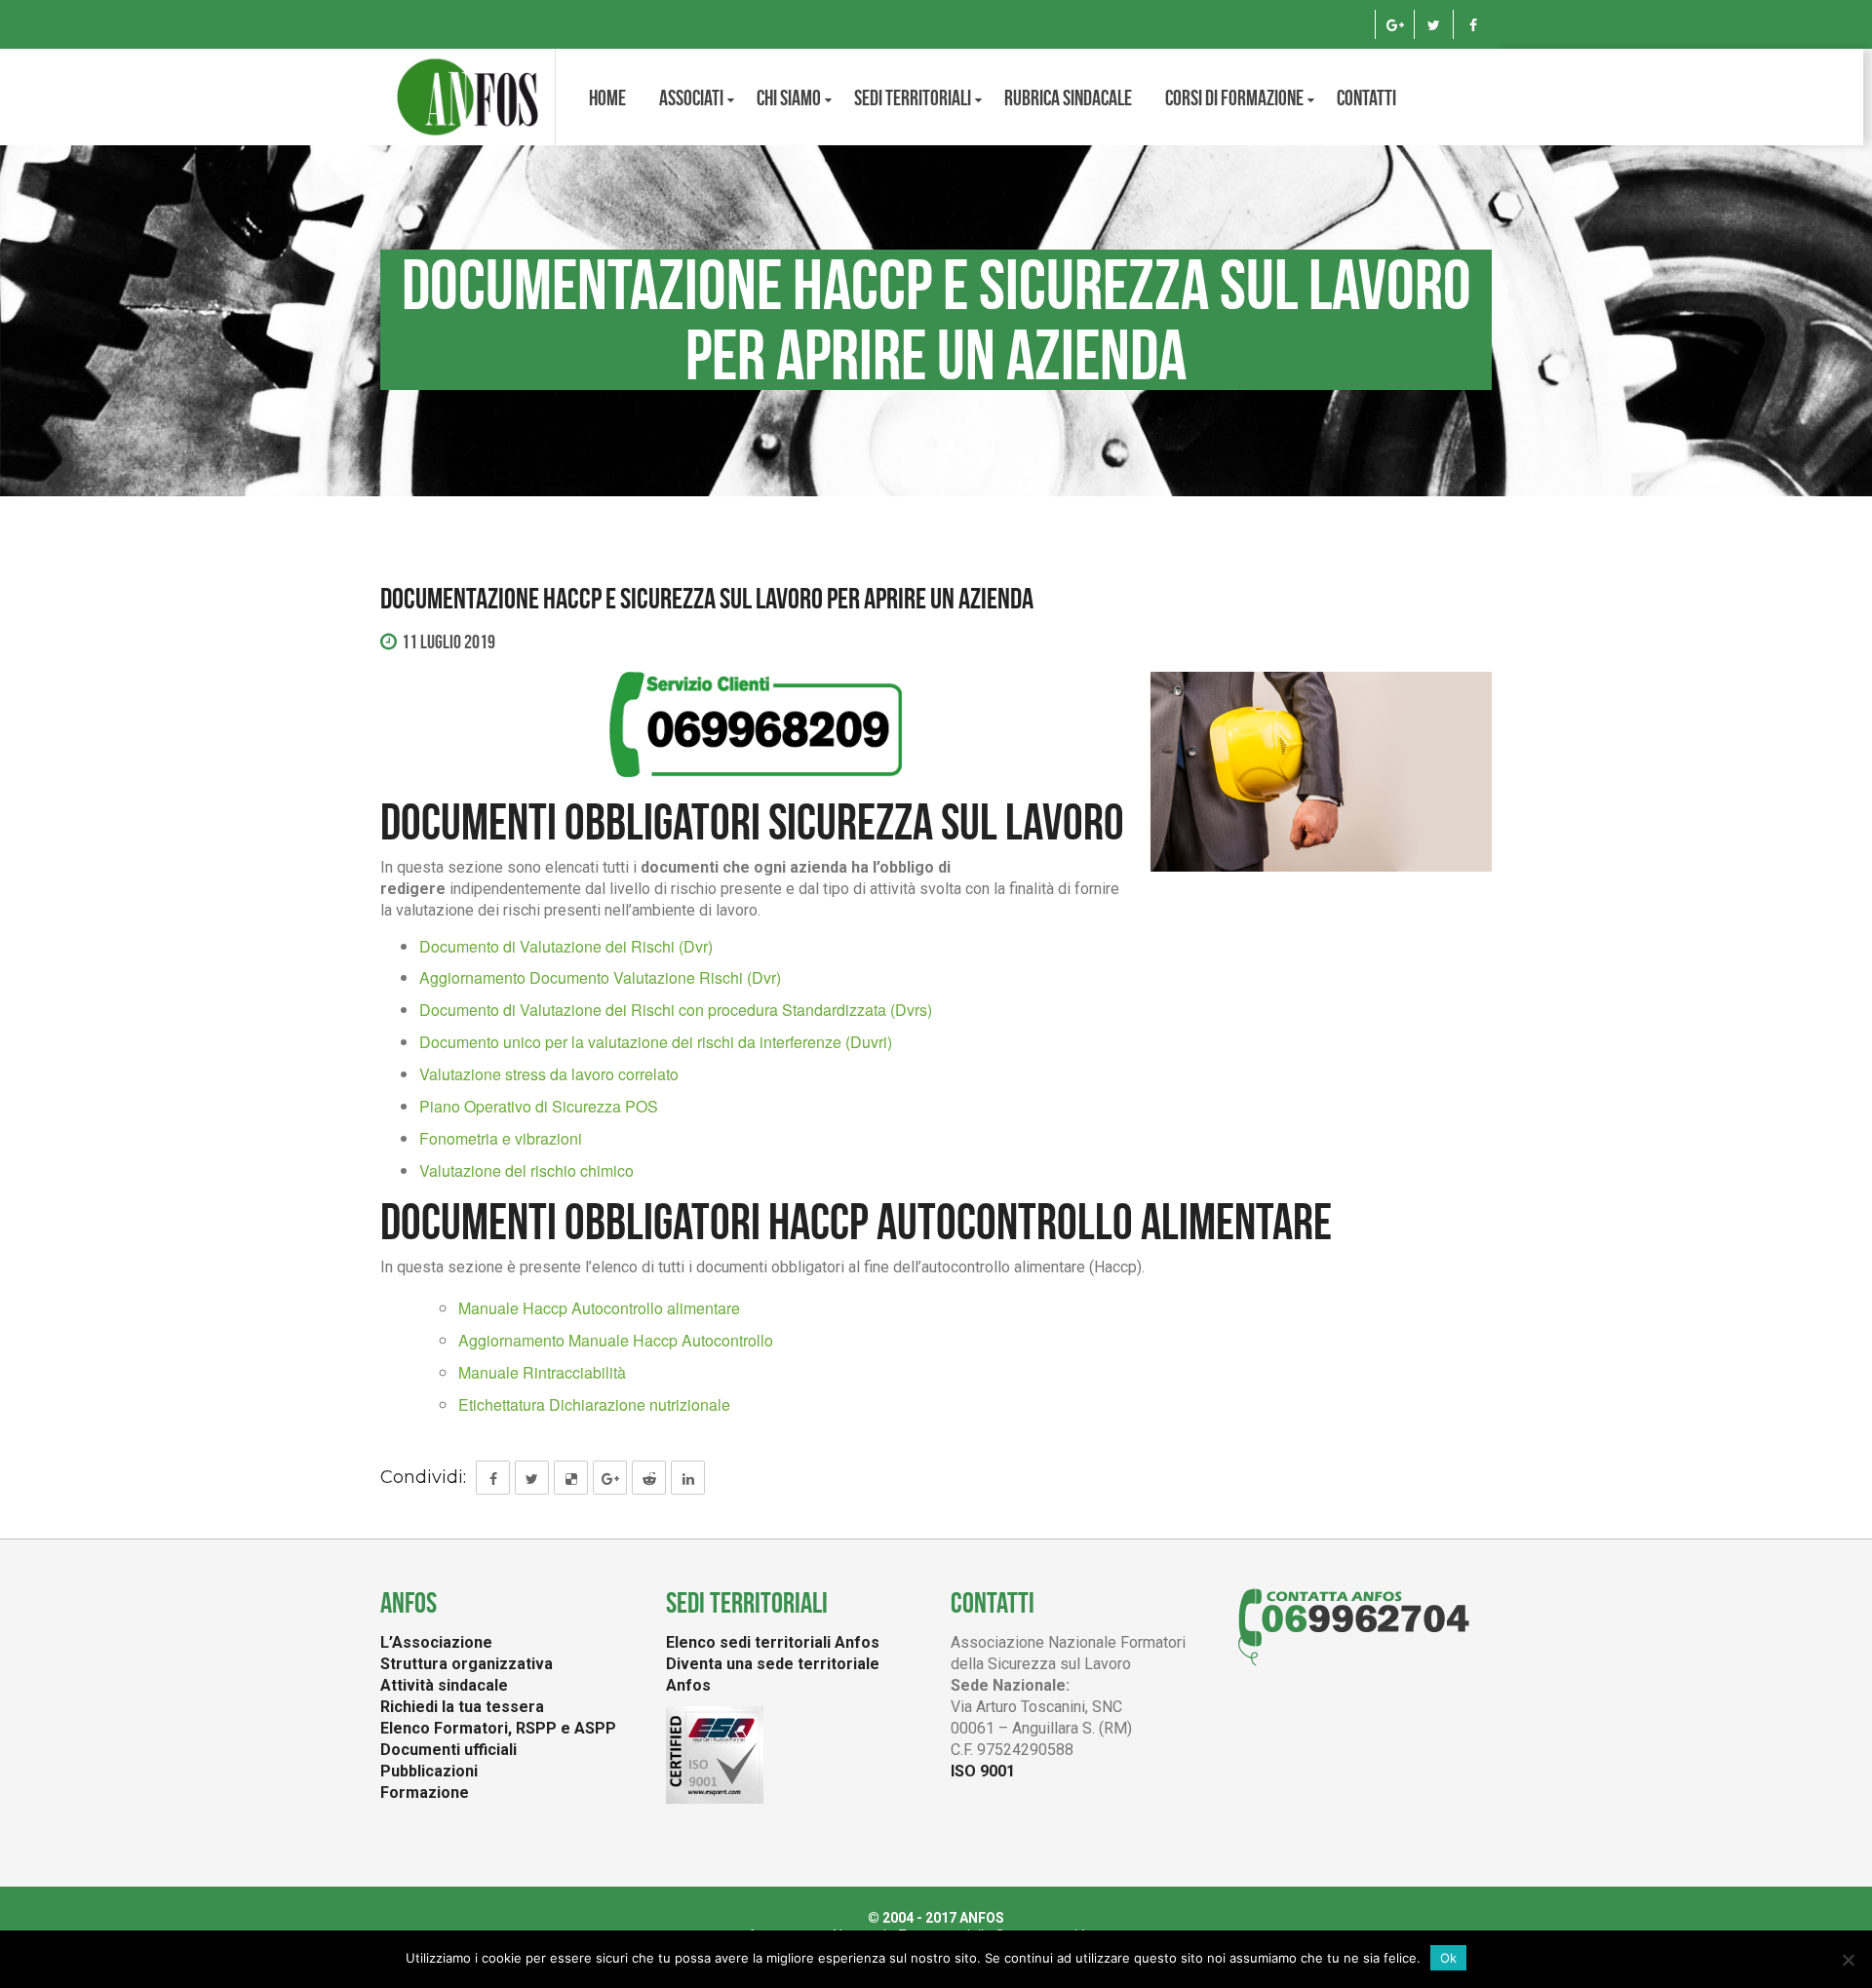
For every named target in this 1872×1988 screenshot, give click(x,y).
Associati (691, 97)
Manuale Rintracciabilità (542, 1372)
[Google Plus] (1395, 24)
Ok (1448, 1958)
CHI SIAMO (789, 97)
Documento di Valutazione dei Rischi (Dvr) (566, 946)
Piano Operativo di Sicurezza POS (539, 1106)
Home (607, 97)
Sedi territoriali (913, 97)
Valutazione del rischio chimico (526, 1170)
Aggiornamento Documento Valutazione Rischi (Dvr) (600, 977)
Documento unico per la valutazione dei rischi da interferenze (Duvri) (656, 1042)
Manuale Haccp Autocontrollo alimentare (599, 1308)
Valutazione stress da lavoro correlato (549, 1074)
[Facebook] (1473, 24)
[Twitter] (1434, 24)
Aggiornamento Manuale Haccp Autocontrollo (616, 1340)
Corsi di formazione (1234, 97)
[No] (1848, 1960)
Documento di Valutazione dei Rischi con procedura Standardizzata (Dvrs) (676, 1010)
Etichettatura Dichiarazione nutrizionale (594, 1404)
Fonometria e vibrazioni (501, 1138)
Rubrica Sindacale (1068, 97)
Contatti (1366, 97)
